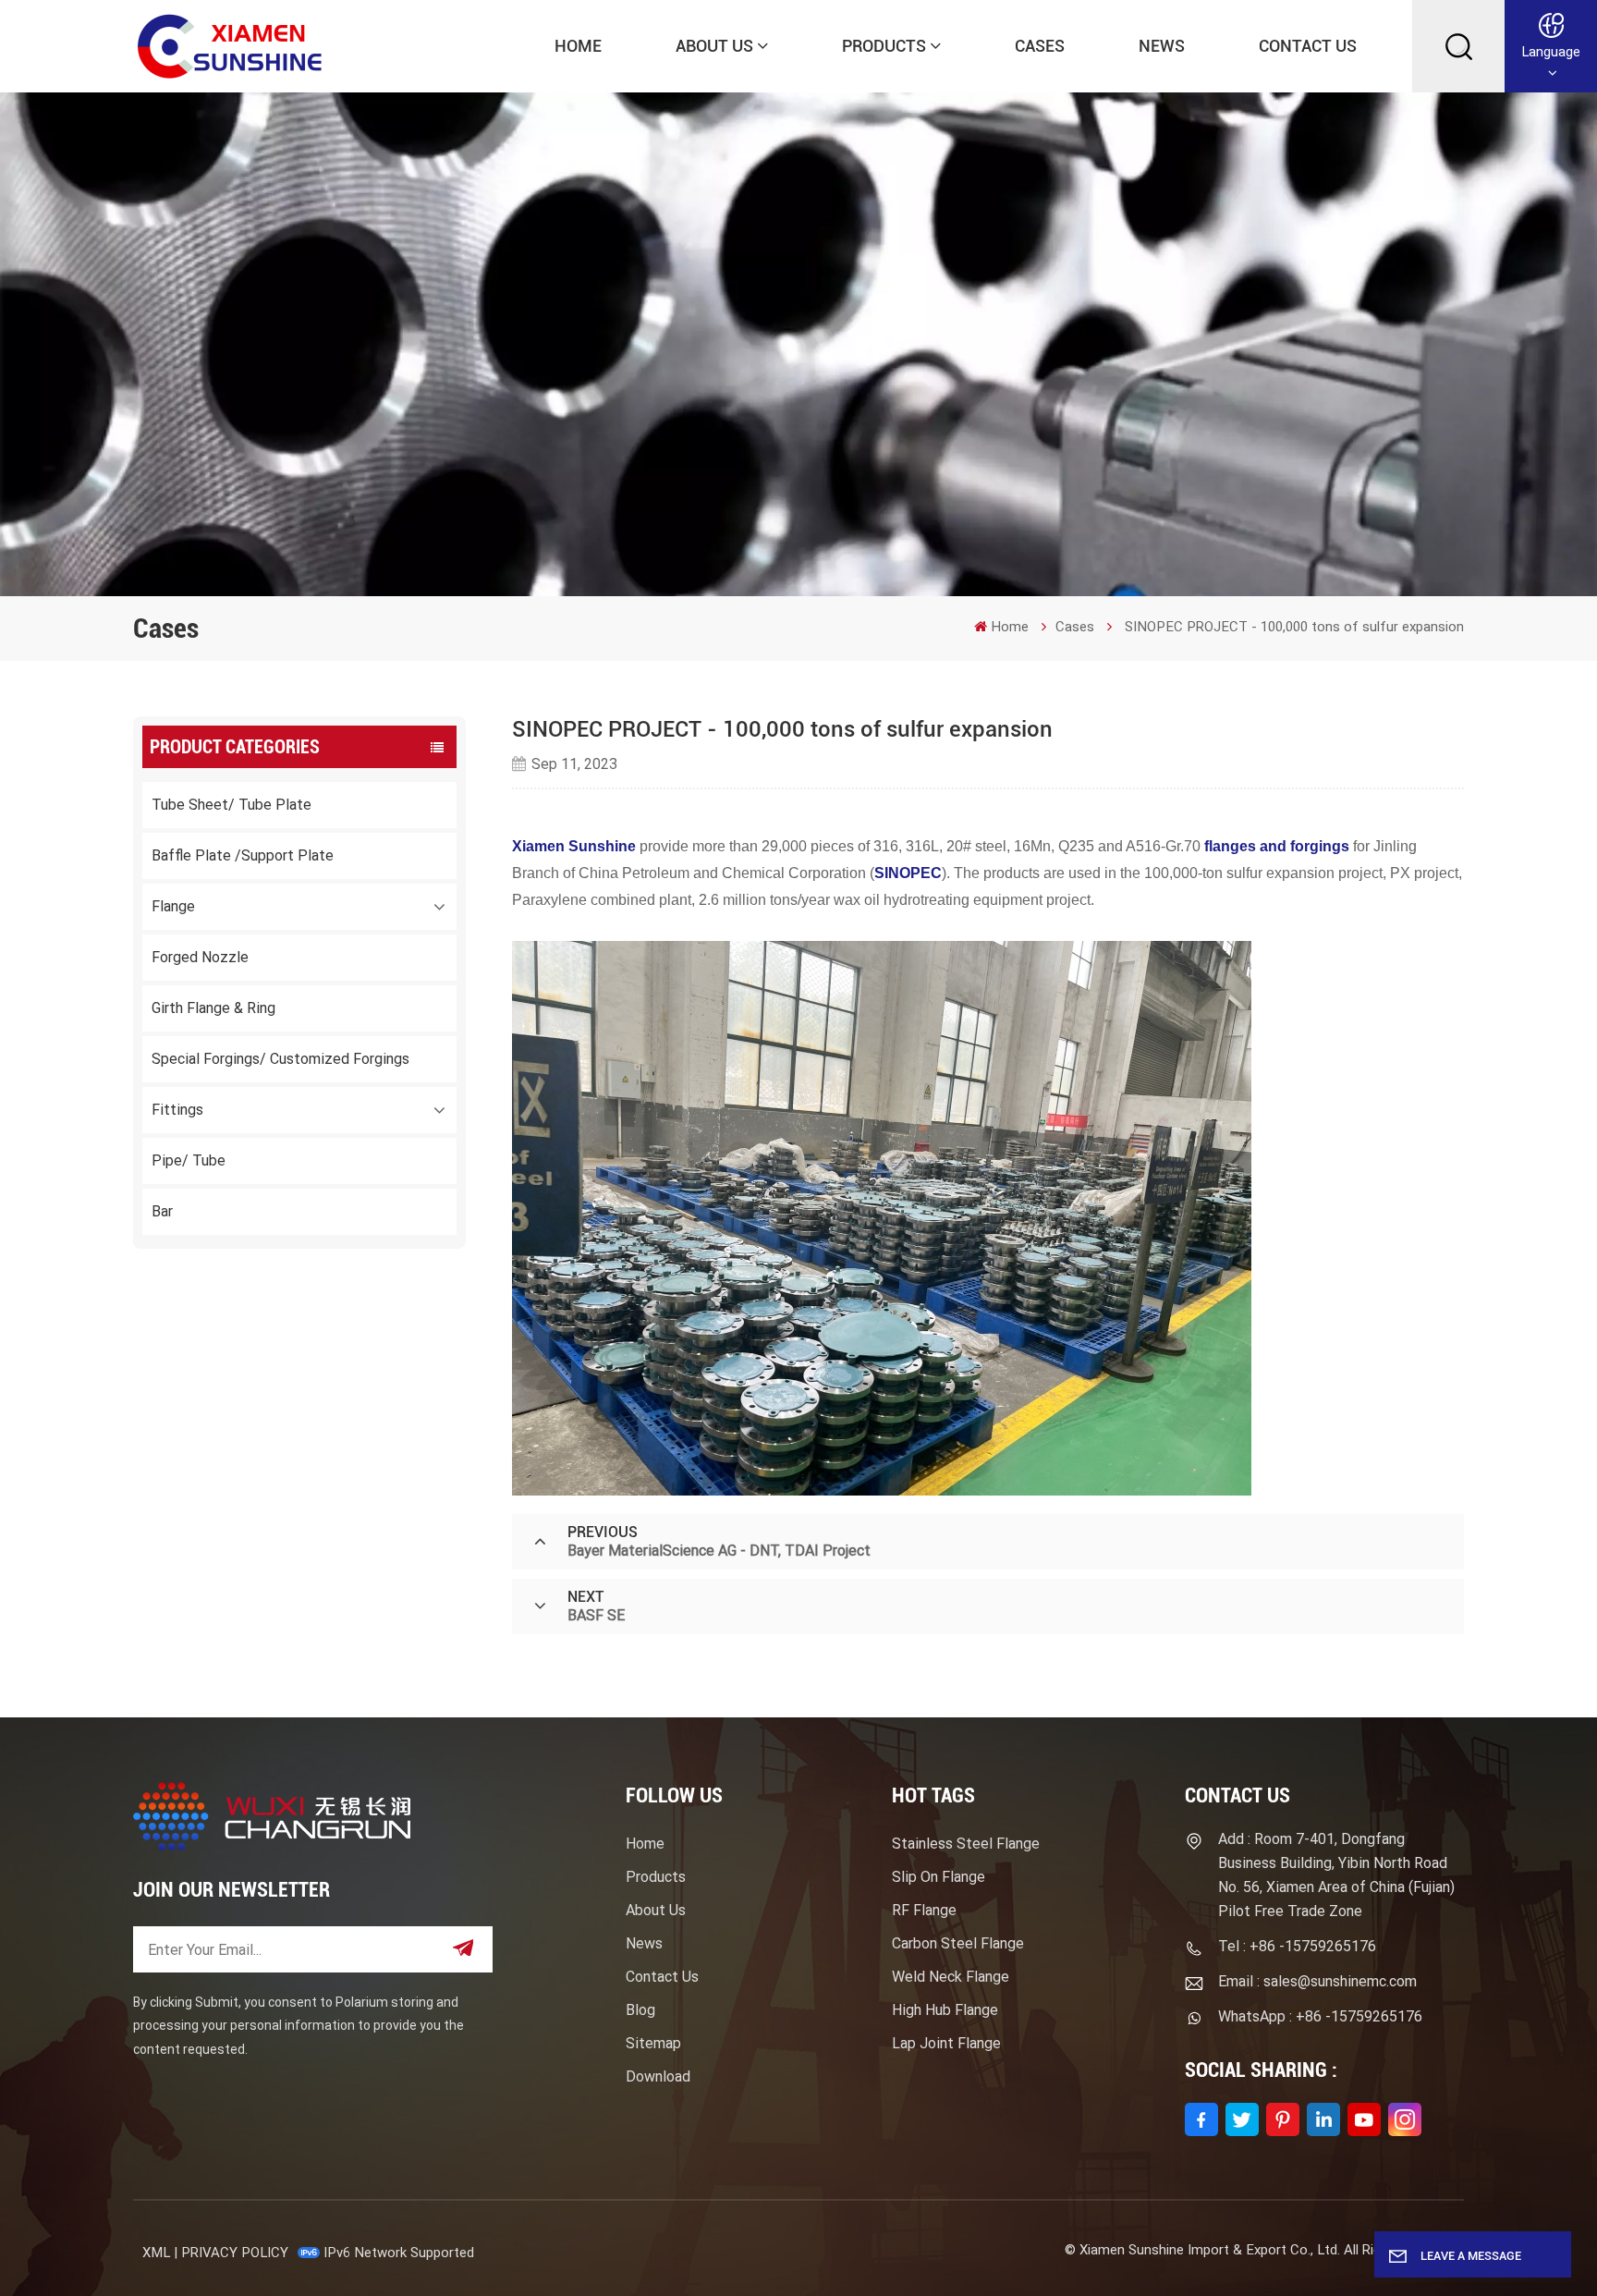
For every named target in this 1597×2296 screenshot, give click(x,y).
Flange (173, 906)
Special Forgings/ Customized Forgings (280, 1059)
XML (156, 2253)
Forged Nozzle (200, 957)
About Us (714, 46)
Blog (640, 2010)
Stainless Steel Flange (966, 1844)
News (1162, 46)
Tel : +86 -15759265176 (1297, 1946)
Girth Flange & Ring (213, 1008)
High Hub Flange (945, 2010)
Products (884, 46)
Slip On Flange (939, 1877)
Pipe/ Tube (189, 1160)
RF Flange (924, 1910)
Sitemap (653, 2043)
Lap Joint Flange (946, 2043)
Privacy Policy (235, 2253)
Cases (1040, 46)
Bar (162, 1211)
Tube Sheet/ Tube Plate (232, 805)
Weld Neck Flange (951, 1977)
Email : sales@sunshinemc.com (1317, 1981)
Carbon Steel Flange (958, 1943)
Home (578, 46)
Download (658, 2076)
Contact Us (1308, 46)
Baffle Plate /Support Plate (243, 855)
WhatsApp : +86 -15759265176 (1320, 2016)
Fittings (177, 1110)
